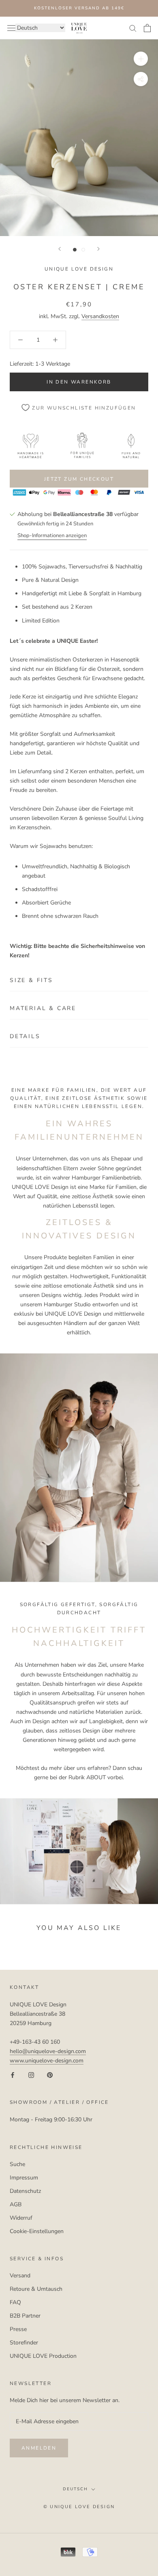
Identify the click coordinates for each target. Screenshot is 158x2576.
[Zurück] (60, 249)
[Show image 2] (83, 250)
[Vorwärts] (98, 249)
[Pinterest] (50, 2074)
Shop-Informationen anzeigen (52, 536)
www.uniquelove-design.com (47, 2061)
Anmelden (39, 2448)
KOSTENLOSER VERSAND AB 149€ (79, 8)
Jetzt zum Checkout (79, 479)
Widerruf (21, 2218)
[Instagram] (31, 2074)
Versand (20, 2276)
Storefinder (24, 2343)
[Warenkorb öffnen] (147, 28)
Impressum (24, 2178)
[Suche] (133, 28)
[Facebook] (13, 2074)
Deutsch (75, 2489)
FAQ (15, 2302)
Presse (18, 2329)
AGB (16, 2204)
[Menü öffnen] (11, 28)
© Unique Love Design (79, 2507)
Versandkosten (100, 316)
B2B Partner (25, 2316)
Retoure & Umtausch (36, 2289)
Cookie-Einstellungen (37, 2231)
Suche (17, 2164)
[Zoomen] (141, 59)
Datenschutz (25, 2191)
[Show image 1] (75, 250)
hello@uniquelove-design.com (48, 2051)
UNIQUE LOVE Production (43, 2356)
